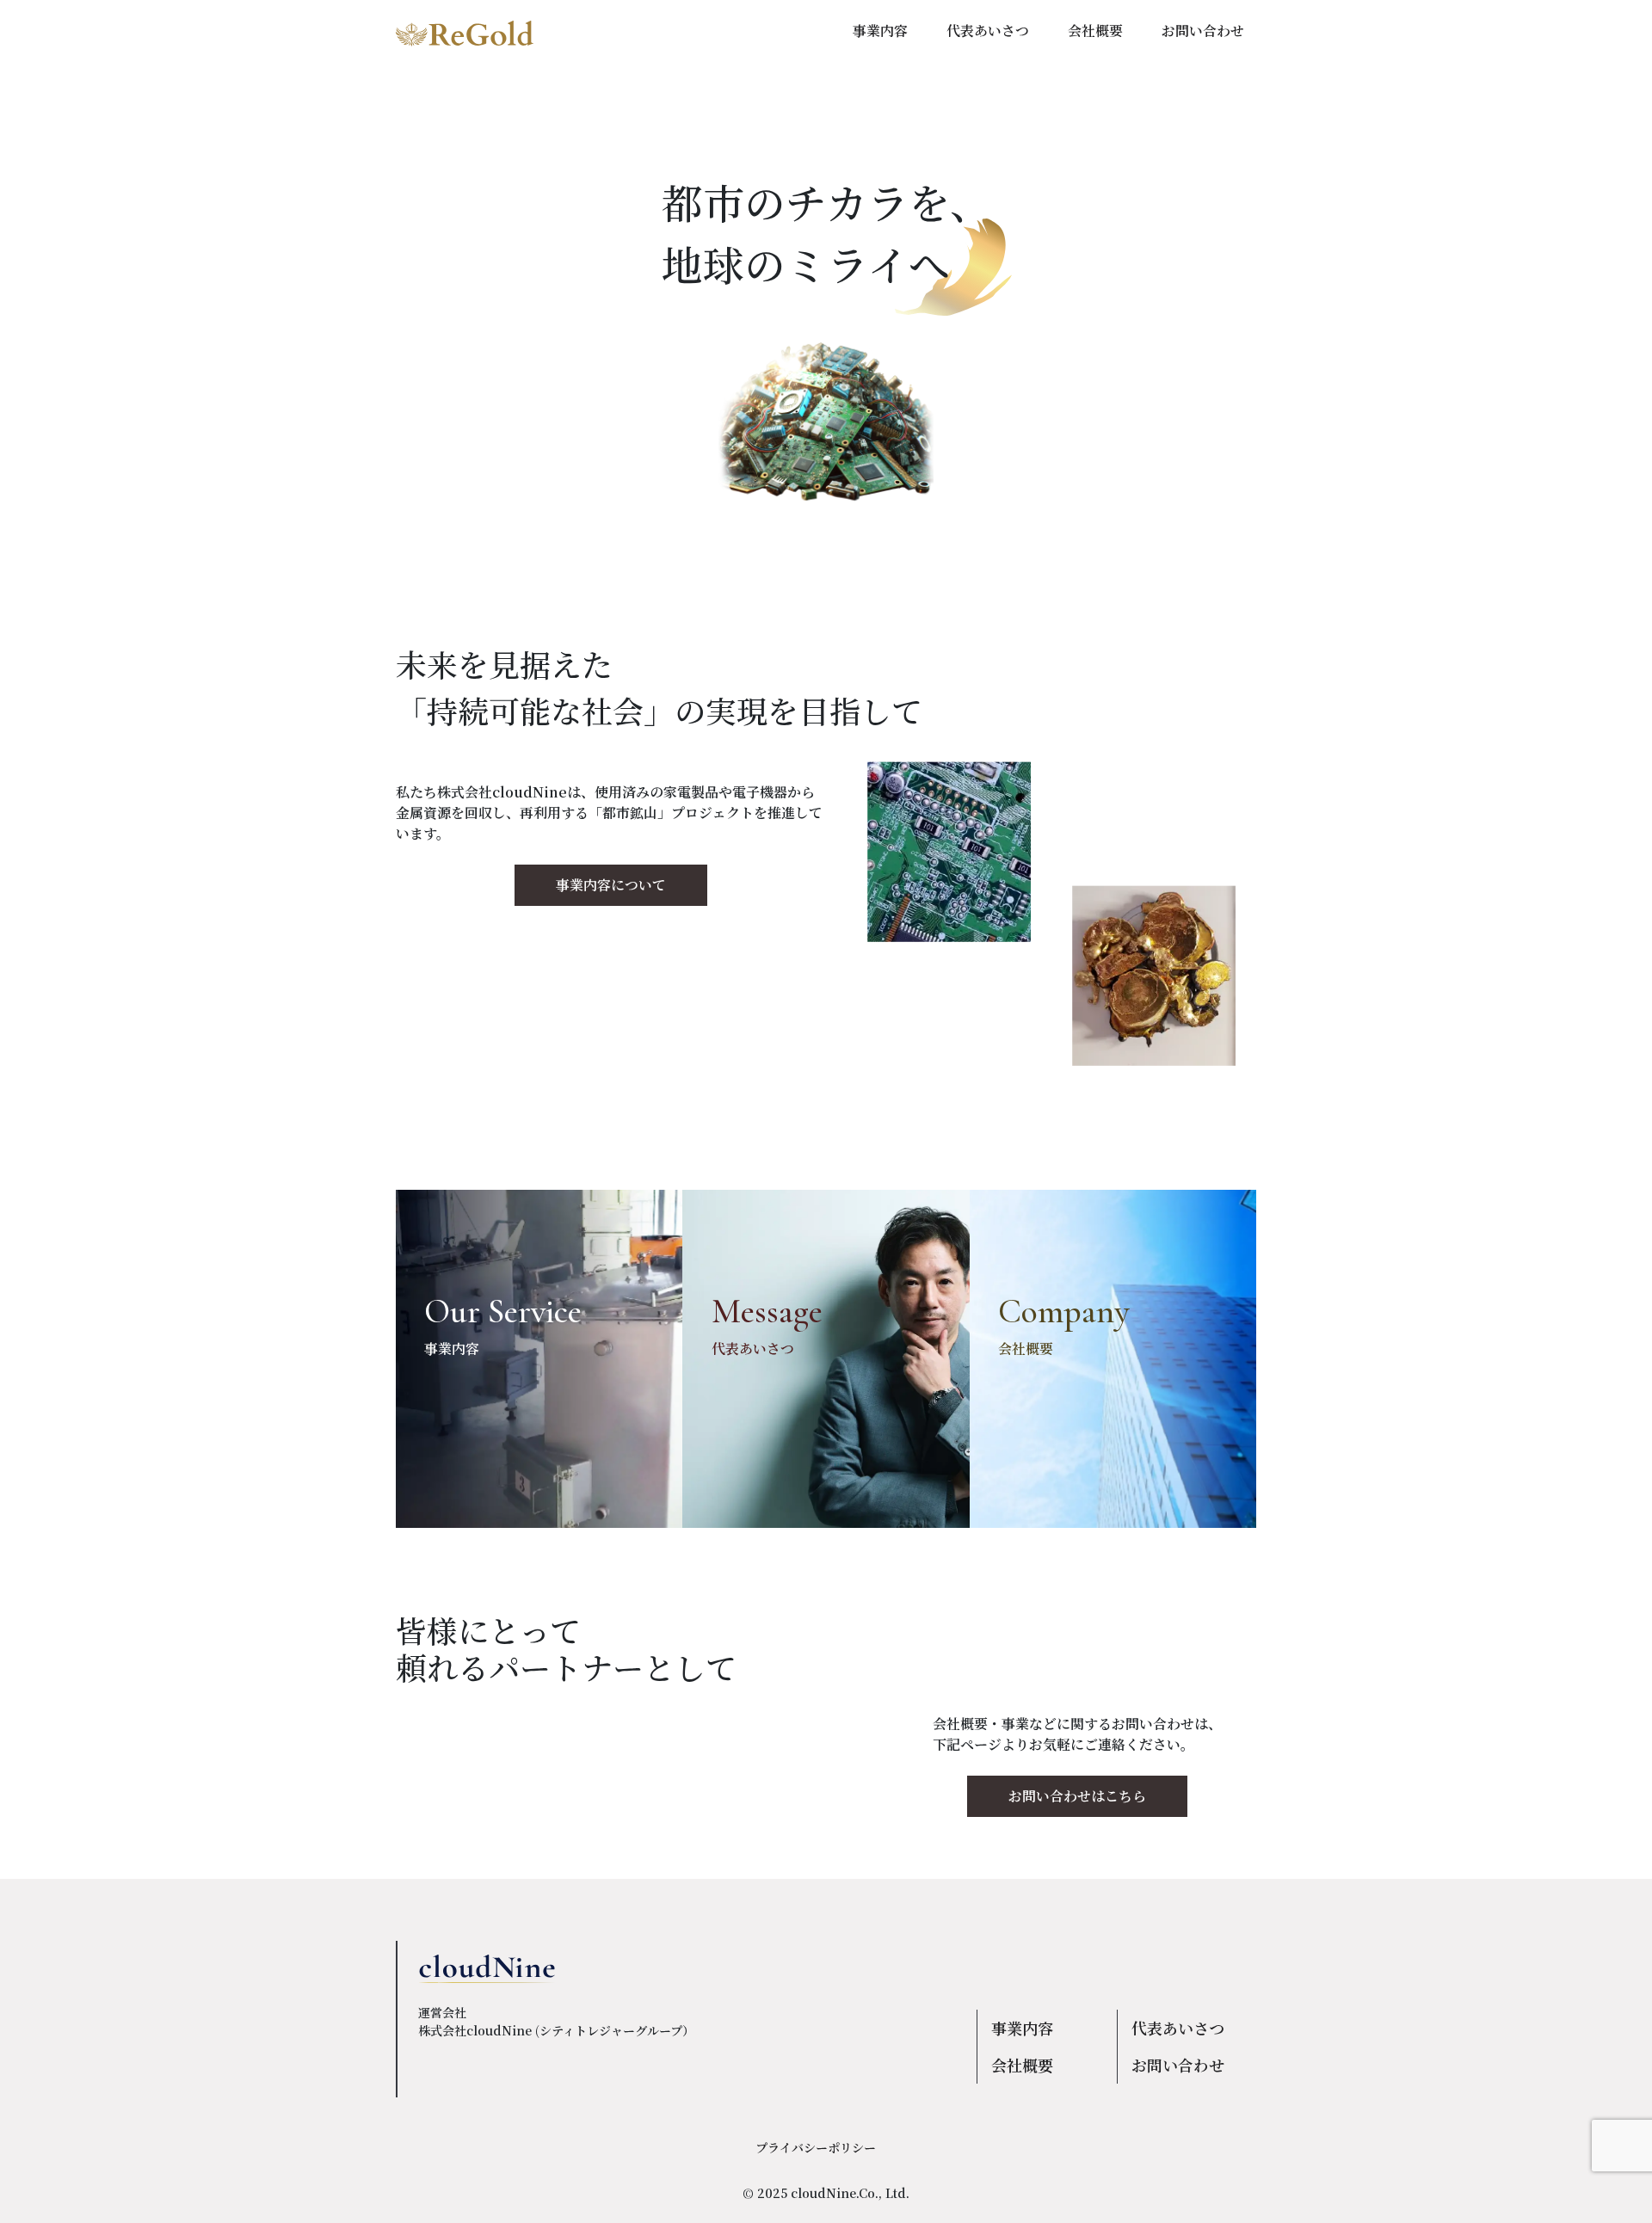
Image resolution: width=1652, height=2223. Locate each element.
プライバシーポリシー (816, 2147)
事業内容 (1022, 2028)
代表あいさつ (1178, 2028)
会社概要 (1022, 2065)
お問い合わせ (1178, 2065)
